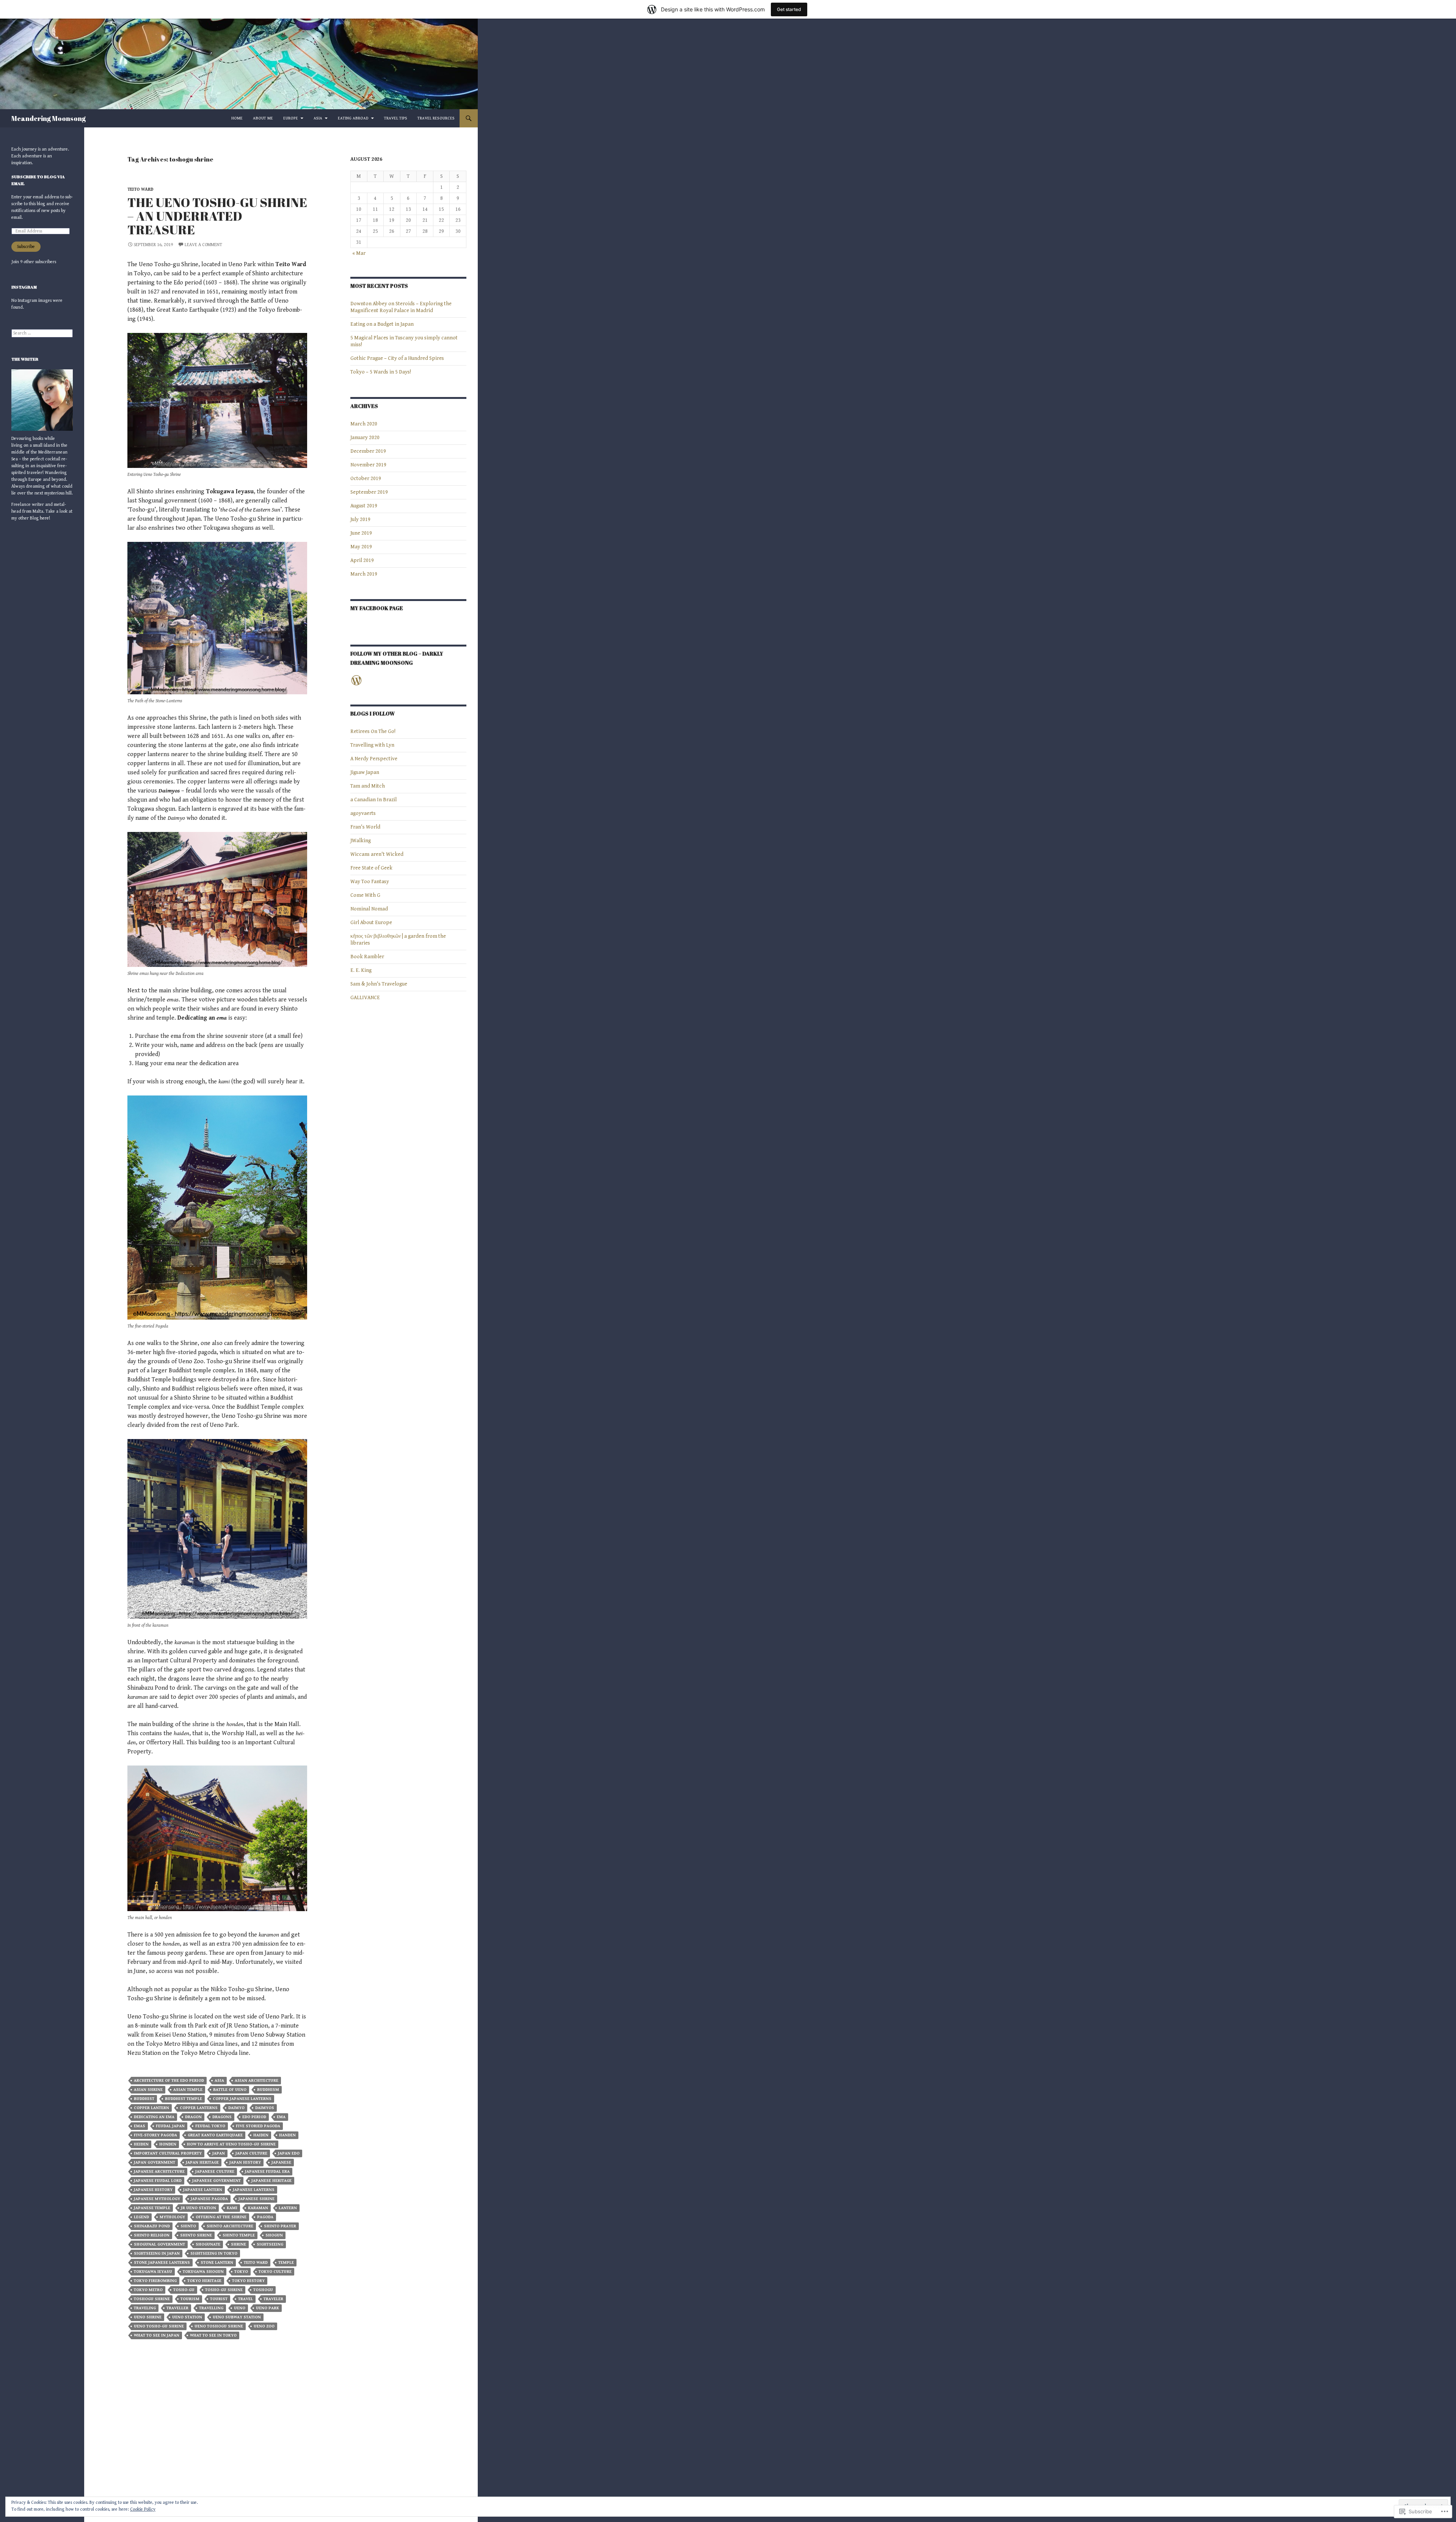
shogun (274, 2235)
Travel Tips (396, 118)
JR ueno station (198, 2208)
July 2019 (360, 519)
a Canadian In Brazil (373, 800)
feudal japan (170, 2126)
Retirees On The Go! (373, 731)
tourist (219, 2299)
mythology (172, 2217)
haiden (261, 2135)
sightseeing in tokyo (214, 2253)
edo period (254, 2117)
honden (168, 2144)
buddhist (144, 2099)
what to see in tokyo (213, 2335)
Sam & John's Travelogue (379, 984)
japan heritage (202, 2162)
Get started (789, 9)
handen (287, 2135)
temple (286, 2262)
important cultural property (168, 2153)
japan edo (289, 2153)
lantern (288, 2208)
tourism (190, 2299)
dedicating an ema (154, 2117)
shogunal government (159, 2244)
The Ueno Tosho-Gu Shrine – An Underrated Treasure (217, 216)
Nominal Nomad (369, 909)
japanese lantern (203, 2190)
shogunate (208, 2244)
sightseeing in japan (157, 2253)
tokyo (241, 2272)
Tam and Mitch (368, 786)
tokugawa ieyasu (153, 2272)
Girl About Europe (371, 923)
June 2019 (361, 533)
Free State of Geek (371, 868)
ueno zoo (264, 2326)
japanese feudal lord (158, 2181)
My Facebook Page (377, 608)
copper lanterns (199, 2108)
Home (237, 118)
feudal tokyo (210, 2126)
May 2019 (361, 547)
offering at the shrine (221, 2217)
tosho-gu (184, 2290)
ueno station (187, 2317)
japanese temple (152, 2208)
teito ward (140, 189)
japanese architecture (159, 2171)
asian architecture (257, 2080)
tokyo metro (148, 2290)
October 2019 (366, 479)
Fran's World (365, 827)
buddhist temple (184, 2099)
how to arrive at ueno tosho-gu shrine (231, 2144)
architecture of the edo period (169, 2080)
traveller (177, 2308)
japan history (245, 2162)
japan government (155, 2162)
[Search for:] (42, 333)
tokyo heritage (204, 2281)
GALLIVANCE (365, 998)
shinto (188, 2226)
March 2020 (364, 424)
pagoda (265, 2217)
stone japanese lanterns (162, 2262)
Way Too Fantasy (370, 882)
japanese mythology (157, 2199)
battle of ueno (230, 2090)
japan (219, 2153)
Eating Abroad (353, 118)
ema (281, 2117)
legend (141, 2217)
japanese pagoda (209, 2199)
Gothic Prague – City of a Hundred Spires (397, 358)
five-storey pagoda (155, 2135)
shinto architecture (230, 2226)
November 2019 (368, 465)
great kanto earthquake (215, 2135)
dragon (193, 2117)
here (44, 518)
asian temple (188, 2090)
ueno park (268, 2308)
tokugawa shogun (203, 2272)
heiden (141, 2144)
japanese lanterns (254, 2190)
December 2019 (368, 451)
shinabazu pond (152, 2226)
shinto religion (152, 2235)
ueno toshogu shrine (219, 2326)
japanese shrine (257, 2199)
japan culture (251, 2153)
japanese (281, 2162)
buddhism (268, 2090)
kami (232, 2208)
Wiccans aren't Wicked (377, 854)
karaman (258, 2208)
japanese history (153, 2190)
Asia (318, 118)
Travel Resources (436, 118)
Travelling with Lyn (372, 745)
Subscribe (26, 247)
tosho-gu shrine (224, 2290)
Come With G (365, 895)
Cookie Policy (143, 2509)
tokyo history (248, 2281)
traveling (145, 2308)
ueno (240, 2308)
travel (246, 2299)
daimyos (265, 2108)
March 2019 (364, 574)
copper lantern (151, 2108)
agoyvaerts (363, 813)
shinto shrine (196, 2235)
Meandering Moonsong (49, 118)
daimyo (236, 2108)
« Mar (359, 253)
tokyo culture (275, 2272)
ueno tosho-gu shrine (159, 2326)
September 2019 (369, 492)
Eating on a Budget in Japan (382, 324)
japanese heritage (271, 2181)
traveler (273, 2299)
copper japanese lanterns (242, 2099)
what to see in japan (157, 2335)
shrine (238, 2244)
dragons (222, 2117)
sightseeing (270, 2244)
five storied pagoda (258, 2126)
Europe (291, 118)
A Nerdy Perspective (374, 759)
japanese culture (215, 2171)
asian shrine (148, 2090)
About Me (263, 118)
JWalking (361, 841)
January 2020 (365, 438)
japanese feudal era (267, 2171)
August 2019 (364, 506)
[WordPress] (356, 680)
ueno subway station (237, 2317)
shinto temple (239, 2235)
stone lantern (217, 2262)
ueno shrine (148, 2317)
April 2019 (362, 560)
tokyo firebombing (155, 2281)
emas (140, 2126)
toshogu (263, 2290)
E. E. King (361, 970)
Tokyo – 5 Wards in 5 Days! (381, 372)
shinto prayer (280, 2226)
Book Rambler (367, 957)
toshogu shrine (152, 2299)
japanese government (217, 2181)
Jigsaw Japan (365, 772)
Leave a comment (203, 245)
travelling (211, 2308)
